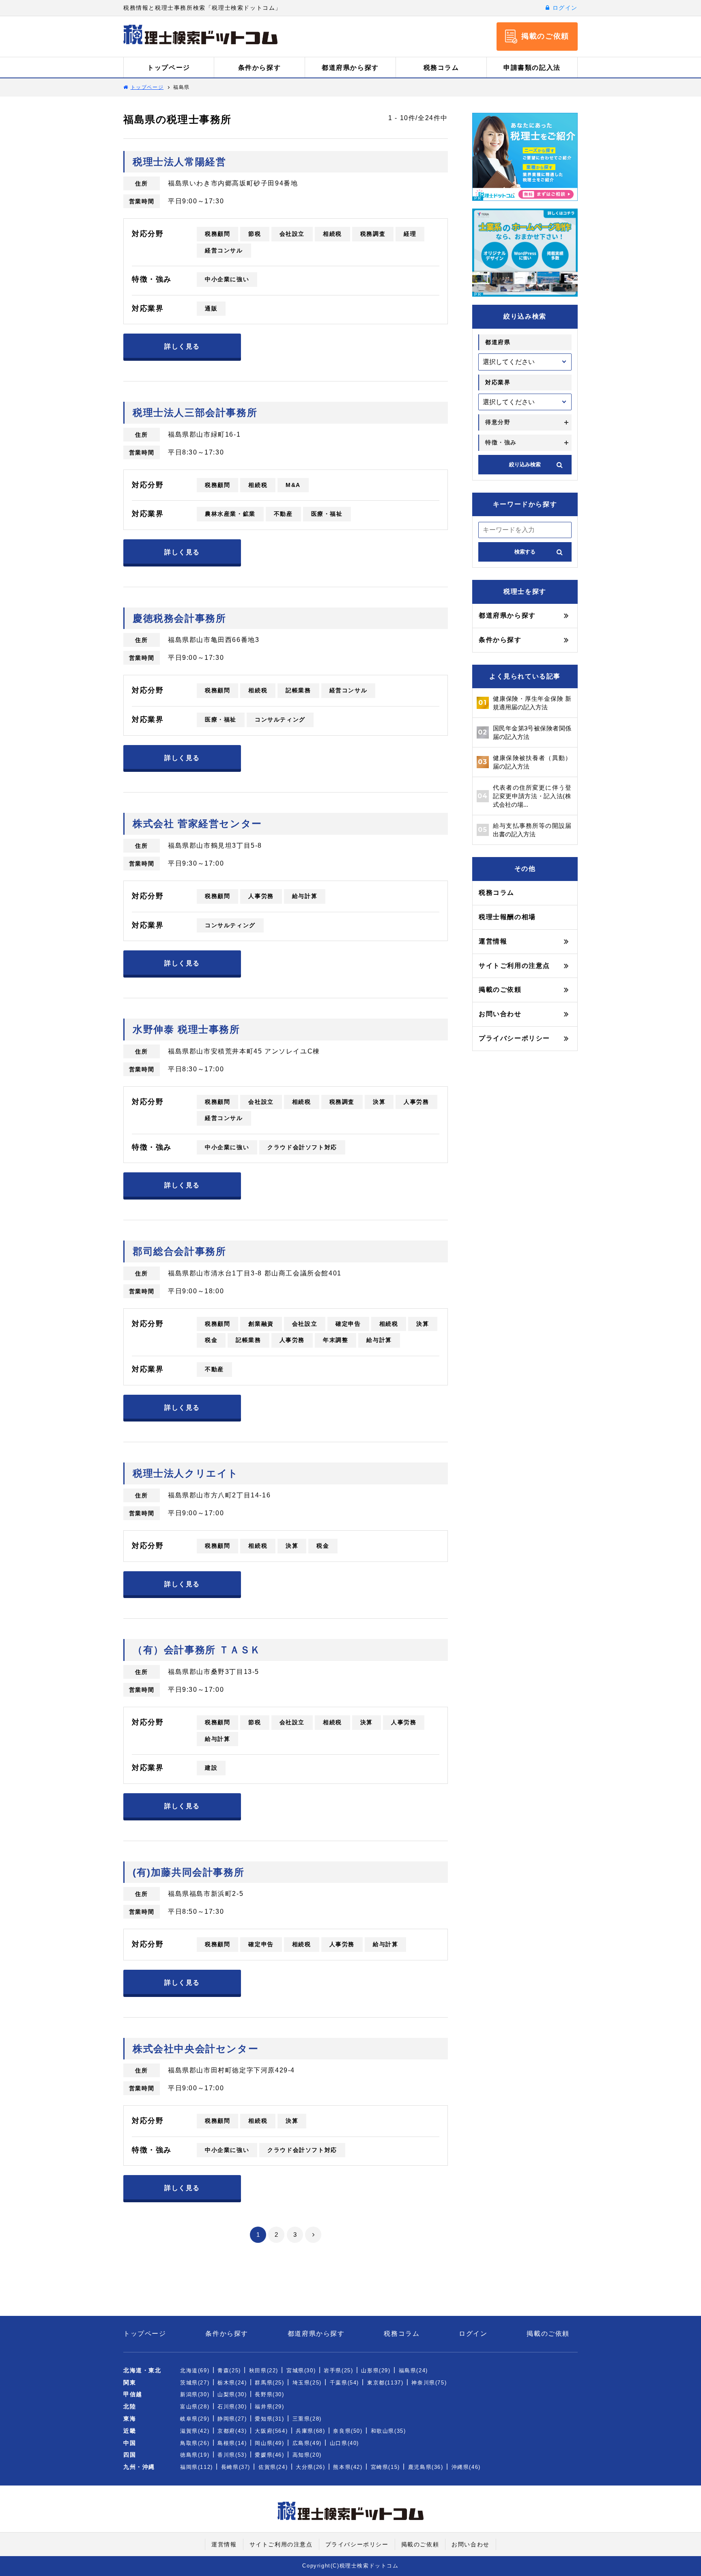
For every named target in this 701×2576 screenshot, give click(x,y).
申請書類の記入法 (532, 68)
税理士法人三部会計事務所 (195, 412)
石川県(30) (232, 2407)
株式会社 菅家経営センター (197, 824)
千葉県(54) (344, 2383)
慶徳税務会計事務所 (179, 618)
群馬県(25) (269, 2383)
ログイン (564, 8)
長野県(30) (269, 2394)
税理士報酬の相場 (507, 917)
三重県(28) (307, 2419)
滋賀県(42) (195, 2431)
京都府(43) (232, 2431)
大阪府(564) (271, 2431)
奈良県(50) (348, 2431)
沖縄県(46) (466, 2467)
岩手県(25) (338, 2370)
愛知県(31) (269, 2419)
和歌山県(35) (388, 2431)
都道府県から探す (350, 68)
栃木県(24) (232, 2383)
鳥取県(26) (195, 2443)
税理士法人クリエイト (186, 1473)
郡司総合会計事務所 (179, 1251)
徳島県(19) (195, 2455)
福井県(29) (269, 2407)
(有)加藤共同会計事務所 (188, 1872)
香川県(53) (232, 2455)
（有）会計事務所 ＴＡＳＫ (197, 1650)
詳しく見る (182, 346)
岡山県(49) (269, 2443)
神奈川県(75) (429, 2383)
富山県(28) (195, 2407)
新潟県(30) (195, 2394)
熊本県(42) (348, 2467)
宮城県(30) (301, 2370)
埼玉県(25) (307, 2383)
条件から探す (260, 68)
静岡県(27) (232, 2419)
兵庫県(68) (310, 2431)
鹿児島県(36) (426, 2467)
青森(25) (229, 2370)
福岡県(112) (197, 2467)
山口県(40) (344, 2443)
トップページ (169, 68)
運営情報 (493, 941)
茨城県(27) (195, 2383)
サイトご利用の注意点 (514, 966)
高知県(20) (307, 2455)
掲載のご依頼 (500, 990)
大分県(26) (310, 2467)
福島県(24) (413, 2370)
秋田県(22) (264, 2370)
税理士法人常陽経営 (179, 162)
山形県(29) (376, 2370)
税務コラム (441, 68)
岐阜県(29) (195, 2419)
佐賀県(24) (273, 2467)
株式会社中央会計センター (196, 2049)
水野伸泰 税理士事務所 (186, 1029)
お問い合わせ (500, 1014)
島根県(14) (232, 2443)
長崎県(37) (236, 2467)
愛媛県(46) (269, 2455)
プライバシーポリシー (514, 1038)
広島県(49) (307, 2443)
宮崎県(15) (385, 2467)
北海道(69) (195, 2370)
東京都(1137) (385, 2383)
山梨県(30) (232, 2394)
